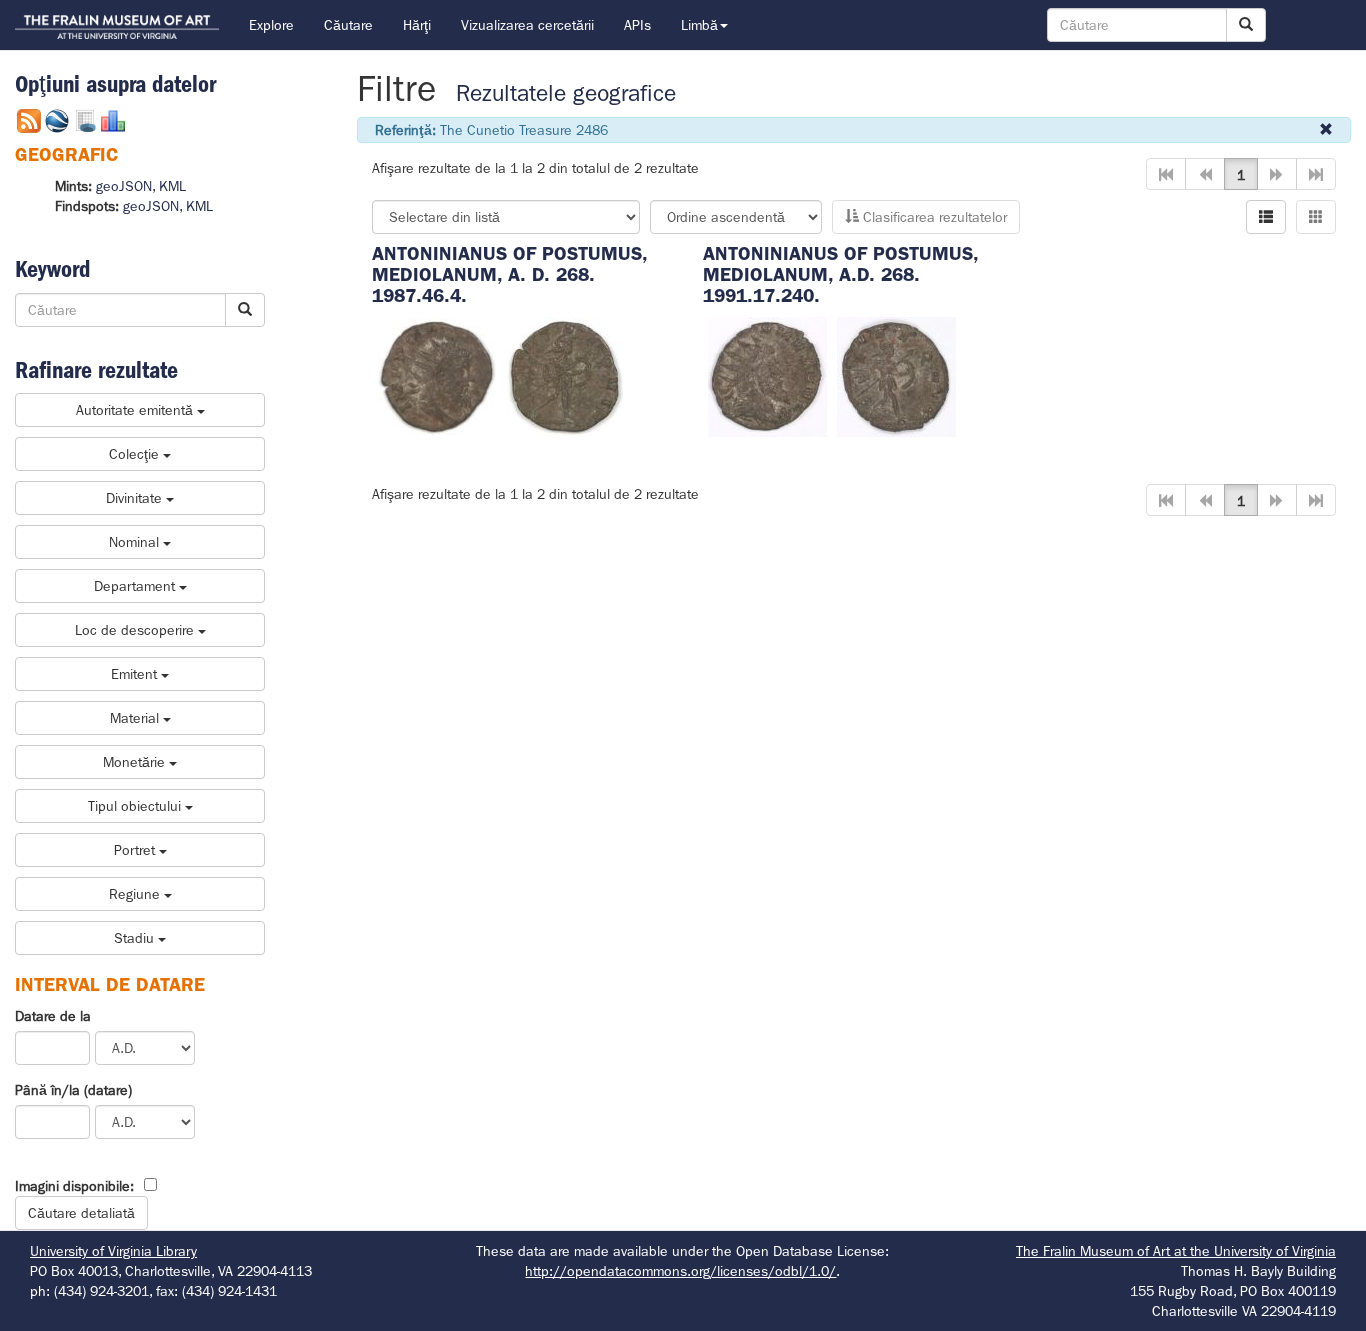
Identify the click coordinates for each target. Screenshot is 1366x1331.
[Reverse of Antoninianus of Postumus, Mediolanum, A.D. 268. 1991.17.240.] (896, 375)
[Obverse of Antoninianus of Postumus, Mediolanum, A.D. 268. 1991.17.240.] (767, 375)
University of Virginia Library (113, 1251)
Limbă (699, 25)
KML (172, 186)
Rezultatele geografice (566, 93)
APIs (637, 25)
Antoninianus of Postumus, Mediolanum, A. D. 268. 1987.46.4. (509, 274)
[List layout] (1266, 217)
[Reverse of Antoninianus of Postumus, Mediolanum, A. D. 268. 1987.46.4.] (565, 375)
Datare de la (53, 1016)
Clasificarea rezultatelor (933, 217)
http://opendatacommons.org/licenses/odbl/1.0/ (680, 1271)
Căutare (348, 25)
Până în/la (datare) (73, 1090)
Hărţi (417, 25)
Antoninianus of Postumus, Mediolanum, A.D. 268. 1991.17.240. (840, 274)
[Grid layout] (1316, 217)
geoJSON (124, 186)
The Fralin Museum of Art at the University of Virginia (1176, 1251)
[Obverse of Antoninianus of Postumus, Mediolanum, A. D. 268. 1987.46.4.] (437, 375)
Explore (271, 25)
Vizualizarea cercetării (527, 25)
